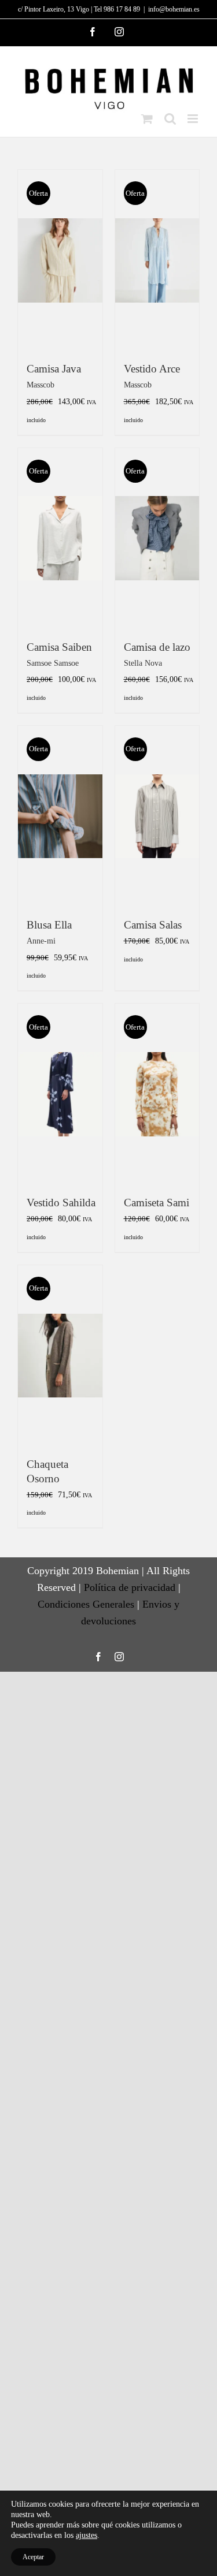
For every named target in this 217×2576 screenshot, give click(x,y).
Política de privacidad (130, 1587)
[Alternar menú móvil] (194, 119)
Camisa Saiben (59, 647)
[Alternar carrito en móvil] (147, 119)
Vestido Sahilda (61, 1203)
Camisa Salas (153, 925)
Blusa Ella (49, 925)
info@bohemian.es (174, 9)
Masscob (41, 385)
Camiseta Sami (157, 1203)
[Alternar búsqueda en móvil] (170, 119)
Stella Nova (143, 663)
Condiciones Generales (86, 1604)
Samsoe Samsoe (53, 663)
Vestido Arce (152, 369)
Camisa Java (54, 369)
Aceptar (33, 2557)
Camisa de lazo (157, 647)
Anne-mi (41, 941)
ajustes (87, 2535)
